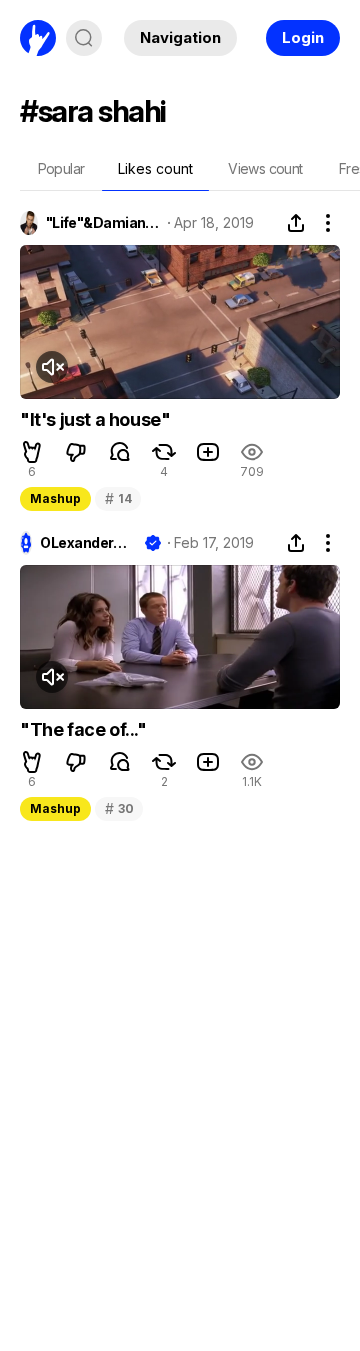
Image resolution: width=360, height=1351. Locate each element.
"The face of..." (83, 729)
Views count (265, 168)
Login (303, 37)
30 (119, 808)
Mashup (55, 498)
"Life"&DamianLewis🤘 (103, 223)
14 (118, 498)
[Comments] (120, 452)
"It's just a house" (95, 419)
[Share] (296, 223)
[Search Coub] (84, 38)
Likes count (155, 168)
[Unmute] (52, 367)
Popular (61, 168)
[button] (32, 452)
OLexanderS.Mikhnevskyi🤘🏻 (88, 543)
